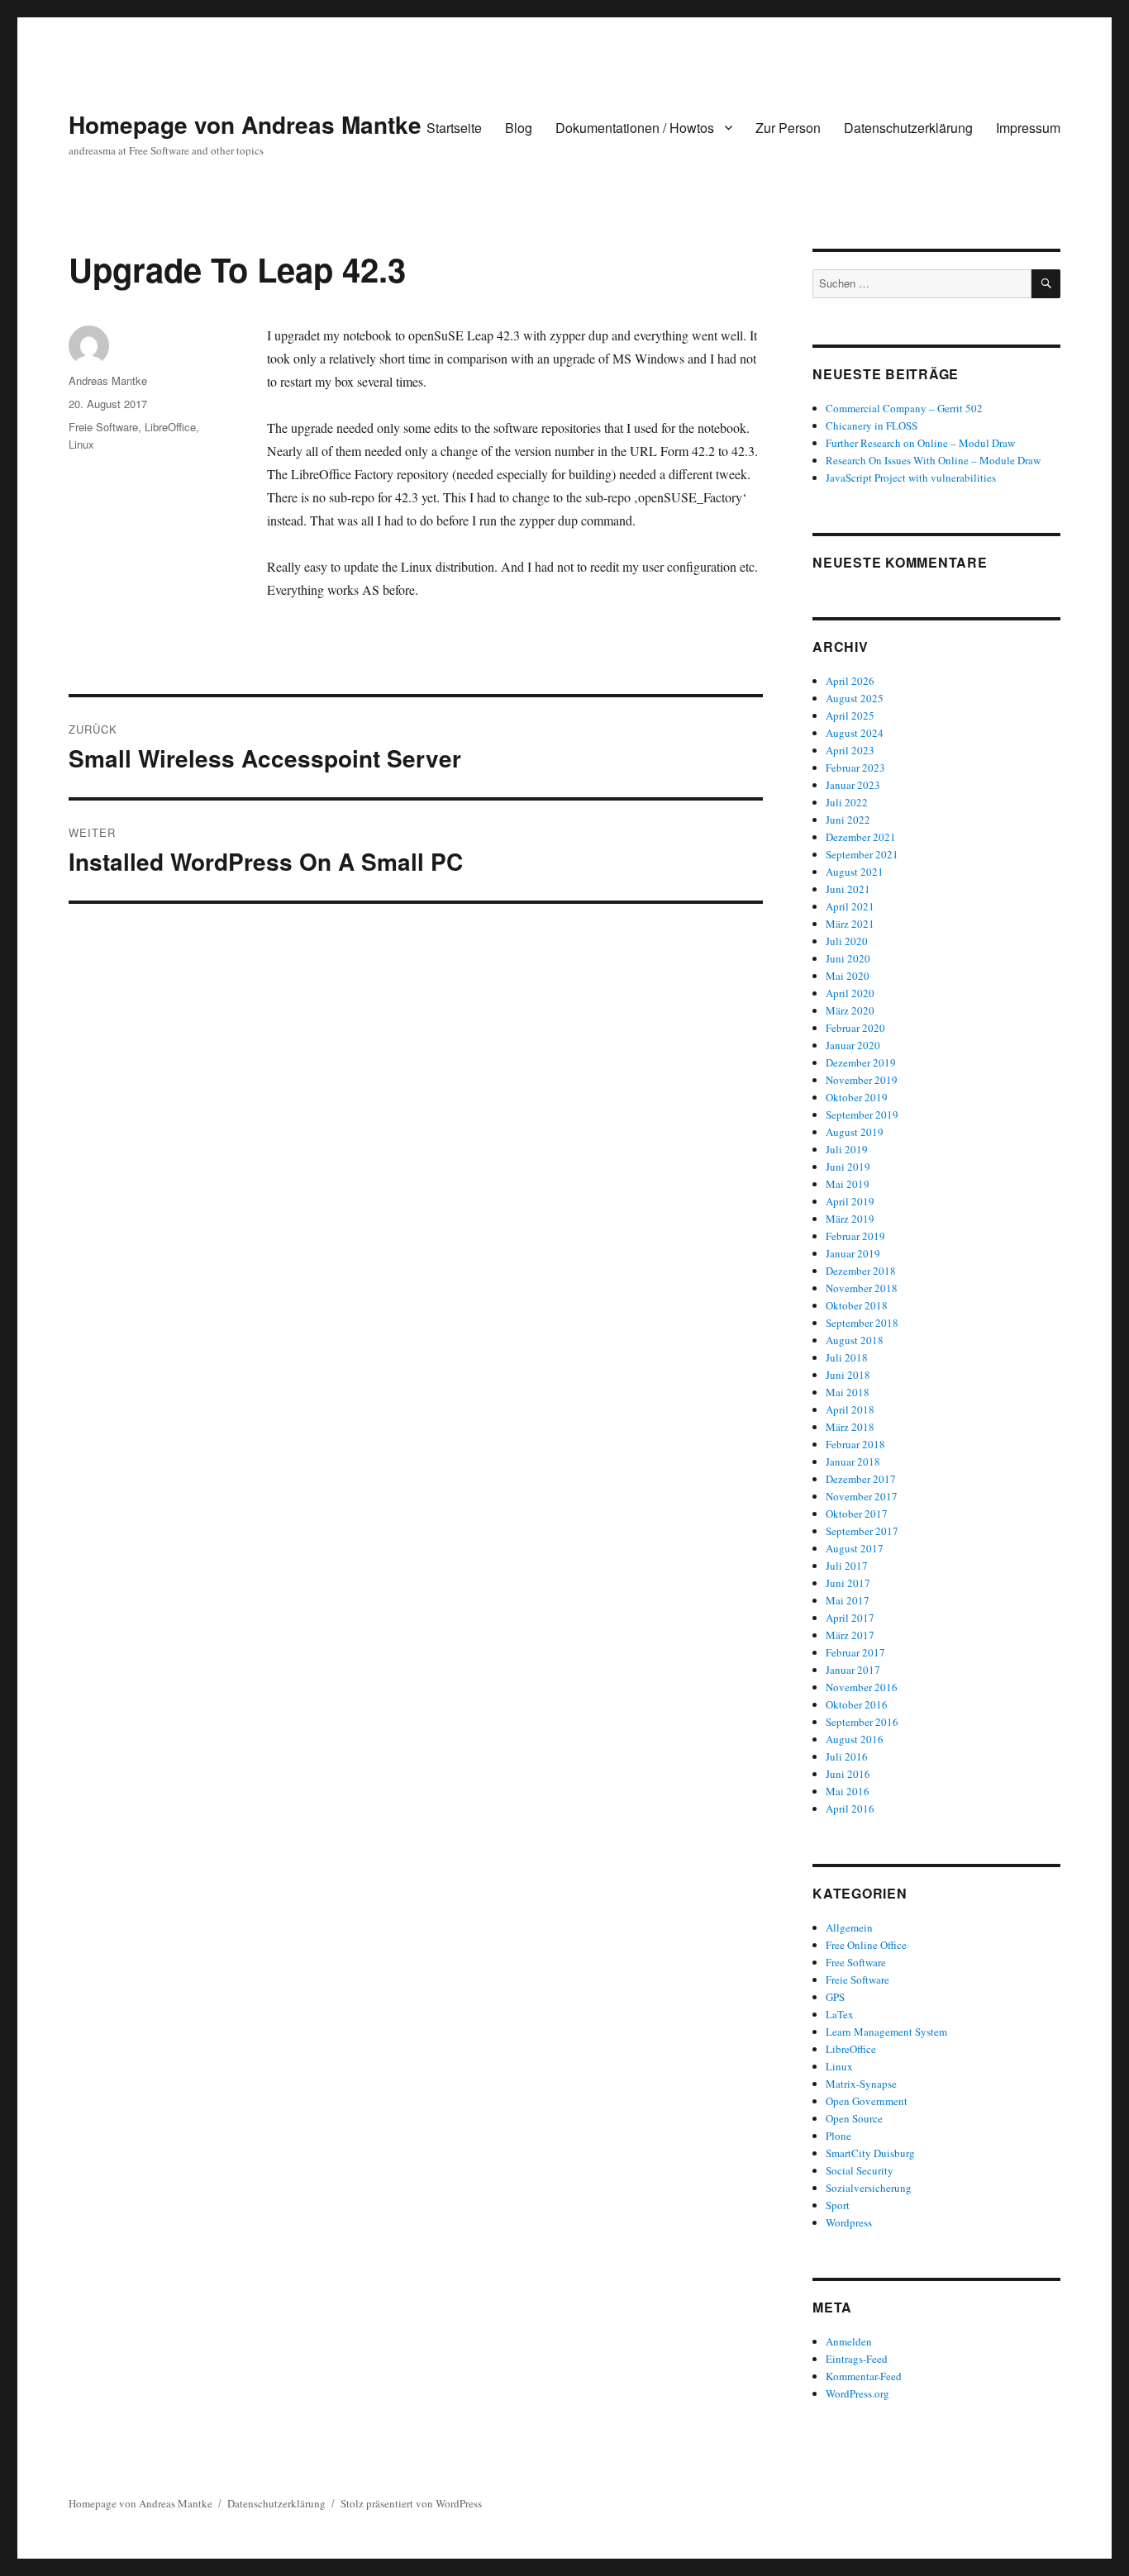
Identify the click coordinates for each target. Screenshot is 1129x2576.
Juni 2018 (848, 1375)
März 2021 (850, 924)
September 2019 (862, 1115)
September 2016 (862, 1722)
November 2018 (862, 1288)
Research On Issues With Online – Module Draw (933, 460)
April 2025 (850, 715)
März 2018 (850, 1427)
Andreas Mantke (108, 380)
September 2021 (862, 854)
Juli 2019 (847, 1149)
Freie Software (103, 427)
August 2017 (855, 1548)
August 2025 (855, 698)
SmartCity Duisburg (870, 2153)
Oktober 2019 (857, 1097)
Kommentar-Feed (864, 2376)
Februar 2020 (855, 1028)
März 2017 (850, 1635)
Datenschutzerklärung (908, 128)
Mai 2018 (848, 1392)
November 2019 (862, 1080)
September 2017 (862, 1531)
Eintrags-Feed (857, 2359)
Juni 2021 (848, 889)
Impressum (1028, 128)
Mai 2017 (848, 1600)
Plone (838, 2136)
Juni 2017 (848, 1583)
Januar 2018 (853, 1461)
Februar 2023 (855, 768)
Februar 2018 (855, 1444)
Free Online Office (866, 1945)
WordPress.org (857, 2393)
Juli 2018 (847, 1357)
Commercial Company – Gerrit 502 (904, 408)
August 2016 (855, 1739)
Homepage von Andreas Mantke (245, 124)
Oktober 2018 (857, 1305)
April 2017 (850, 1618)
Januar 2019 (853, 1253)
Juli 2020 (847, 941)
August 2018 (855, 1340)
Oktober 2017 (857, 1514)
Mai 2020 (848, 976)
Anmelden (849, 2341)
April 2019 (850, 1201)
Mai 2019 (848, 1184)
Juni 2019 (848, 1167)
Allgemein (849, 1927)
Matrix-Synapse (861, 2084)
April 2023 (850, 750)
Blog (519, 128)
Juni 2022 (848, 820)
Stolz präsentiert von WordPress (411, 2503)
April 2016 (850, 1808)
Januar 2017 (853, 1670)
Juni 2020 (848, 958)
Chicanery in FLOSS (872, 425)
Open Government (867, 2101)
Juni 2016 (848, 1774)
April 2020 (850, 993)
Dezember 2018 (861, 1271)
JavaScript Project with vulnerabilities (911, 478)
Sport (838, 2205)
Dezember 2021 (861, 837)
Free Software (856, 1962)
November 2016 (862, 1687)
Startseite (454, 128)
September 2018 (862, 1323)
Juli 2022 (847, 802)
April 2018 (850, 1409)
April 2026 (850, 681)
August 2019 (855, 1132)
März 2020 (850, 1010)
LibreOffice (170, 427)
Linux (81, 444)
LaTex (840, 2014)
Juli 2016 (847, 1756)
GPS (835, 1997)
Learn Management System (886, 2032)
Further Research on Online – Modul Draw (920, 443)
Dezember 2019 (861, 1062)
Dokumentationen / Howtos (635, 128)
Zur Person (788, 128)
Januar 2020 (853, 1045)
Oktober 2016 (857, 1704)
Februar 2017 (855, 1652)
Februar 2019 (855, 1236)
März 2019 (850, 1219)
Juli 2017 (847, 1566)
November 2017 (862, 1496)
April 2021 (850, 906)
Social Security (860, 2170)
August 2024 (855, 733)
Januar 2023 (853, 785)
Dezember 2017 (861, 1479)
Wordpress (849, 2222)
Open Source (854, 2118)
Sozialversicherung (869, 2188)
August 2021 (855, 872)
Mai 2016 (848, 1791)
